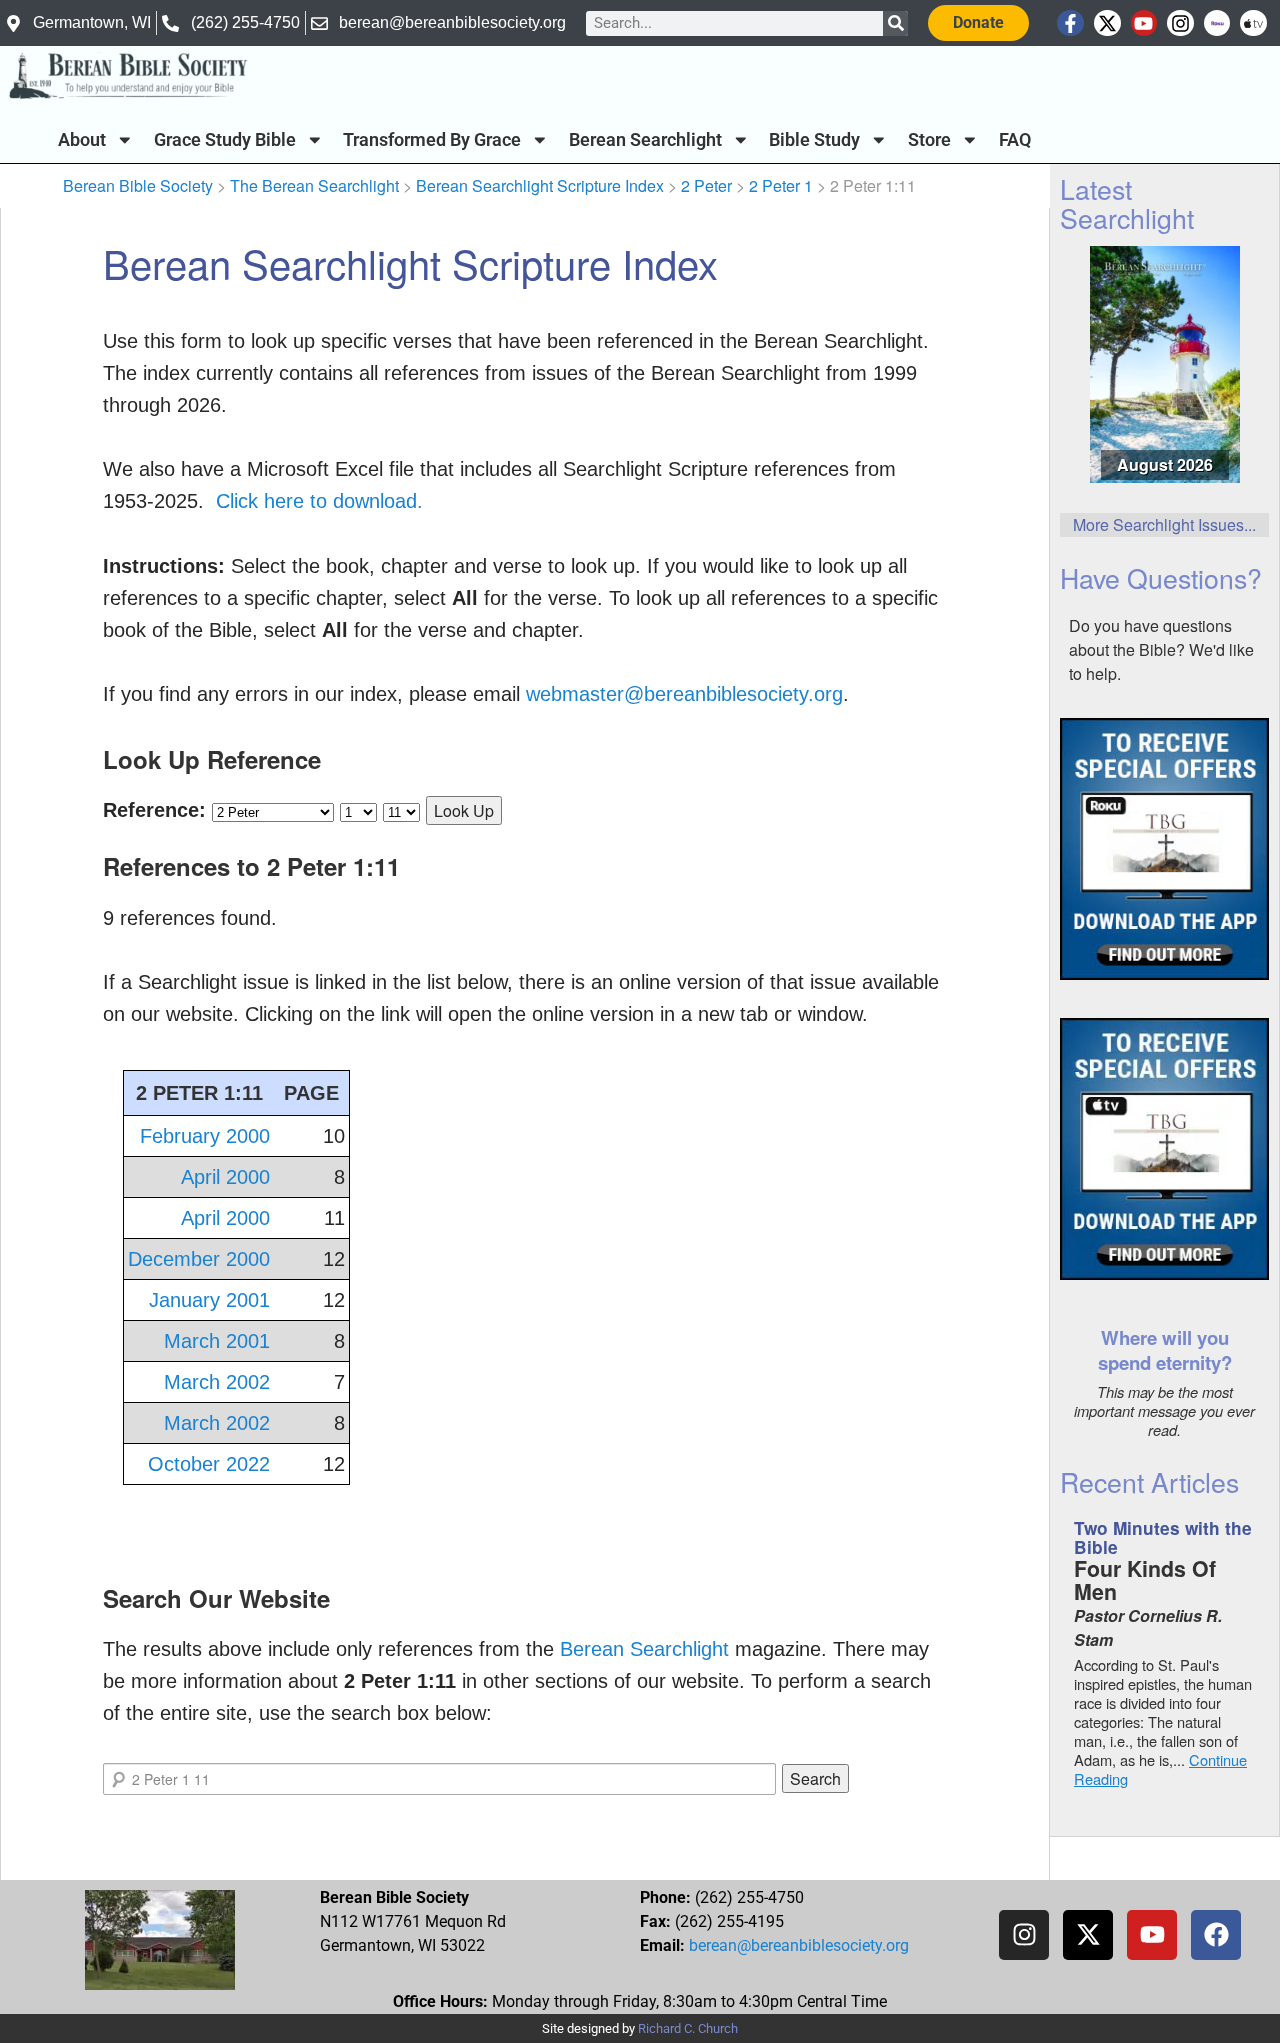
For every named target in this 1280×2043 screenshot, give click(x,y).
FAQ (1015, 140)
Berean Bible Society (138, 185)
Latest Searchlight (1127, 203)
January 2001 (209, 1300)
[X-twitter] (1107, 23)
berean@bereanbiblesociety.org (799, 1945)
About (82, 140)
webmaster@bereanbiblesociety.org (684, 694)
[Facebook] (1216, 1935)
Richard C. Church (688, 2028)
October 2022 (209, 1464)
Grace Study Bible (225, 140)
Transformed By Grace (432, 140)
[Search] (895, 23)
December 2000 (199, 1259)
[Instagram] (1180, 23)
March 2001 (217, 1341)
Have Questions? (1161, 577)
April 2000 (225, 1177)
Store (929, 140)
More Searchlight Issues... (1164, 524)
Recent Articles (1149, 1481)
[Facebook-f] (1070, 23)
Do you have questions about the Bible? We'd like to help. (1161, 649)
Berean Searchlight (645, 140)
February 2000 (205, 1136)
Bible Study (814, 140)
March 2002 (217, 1382)
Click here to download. (319, 501)
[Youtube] (1144, 23)
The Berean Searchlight (314, 185)
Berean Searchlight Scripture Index (540, 185)
